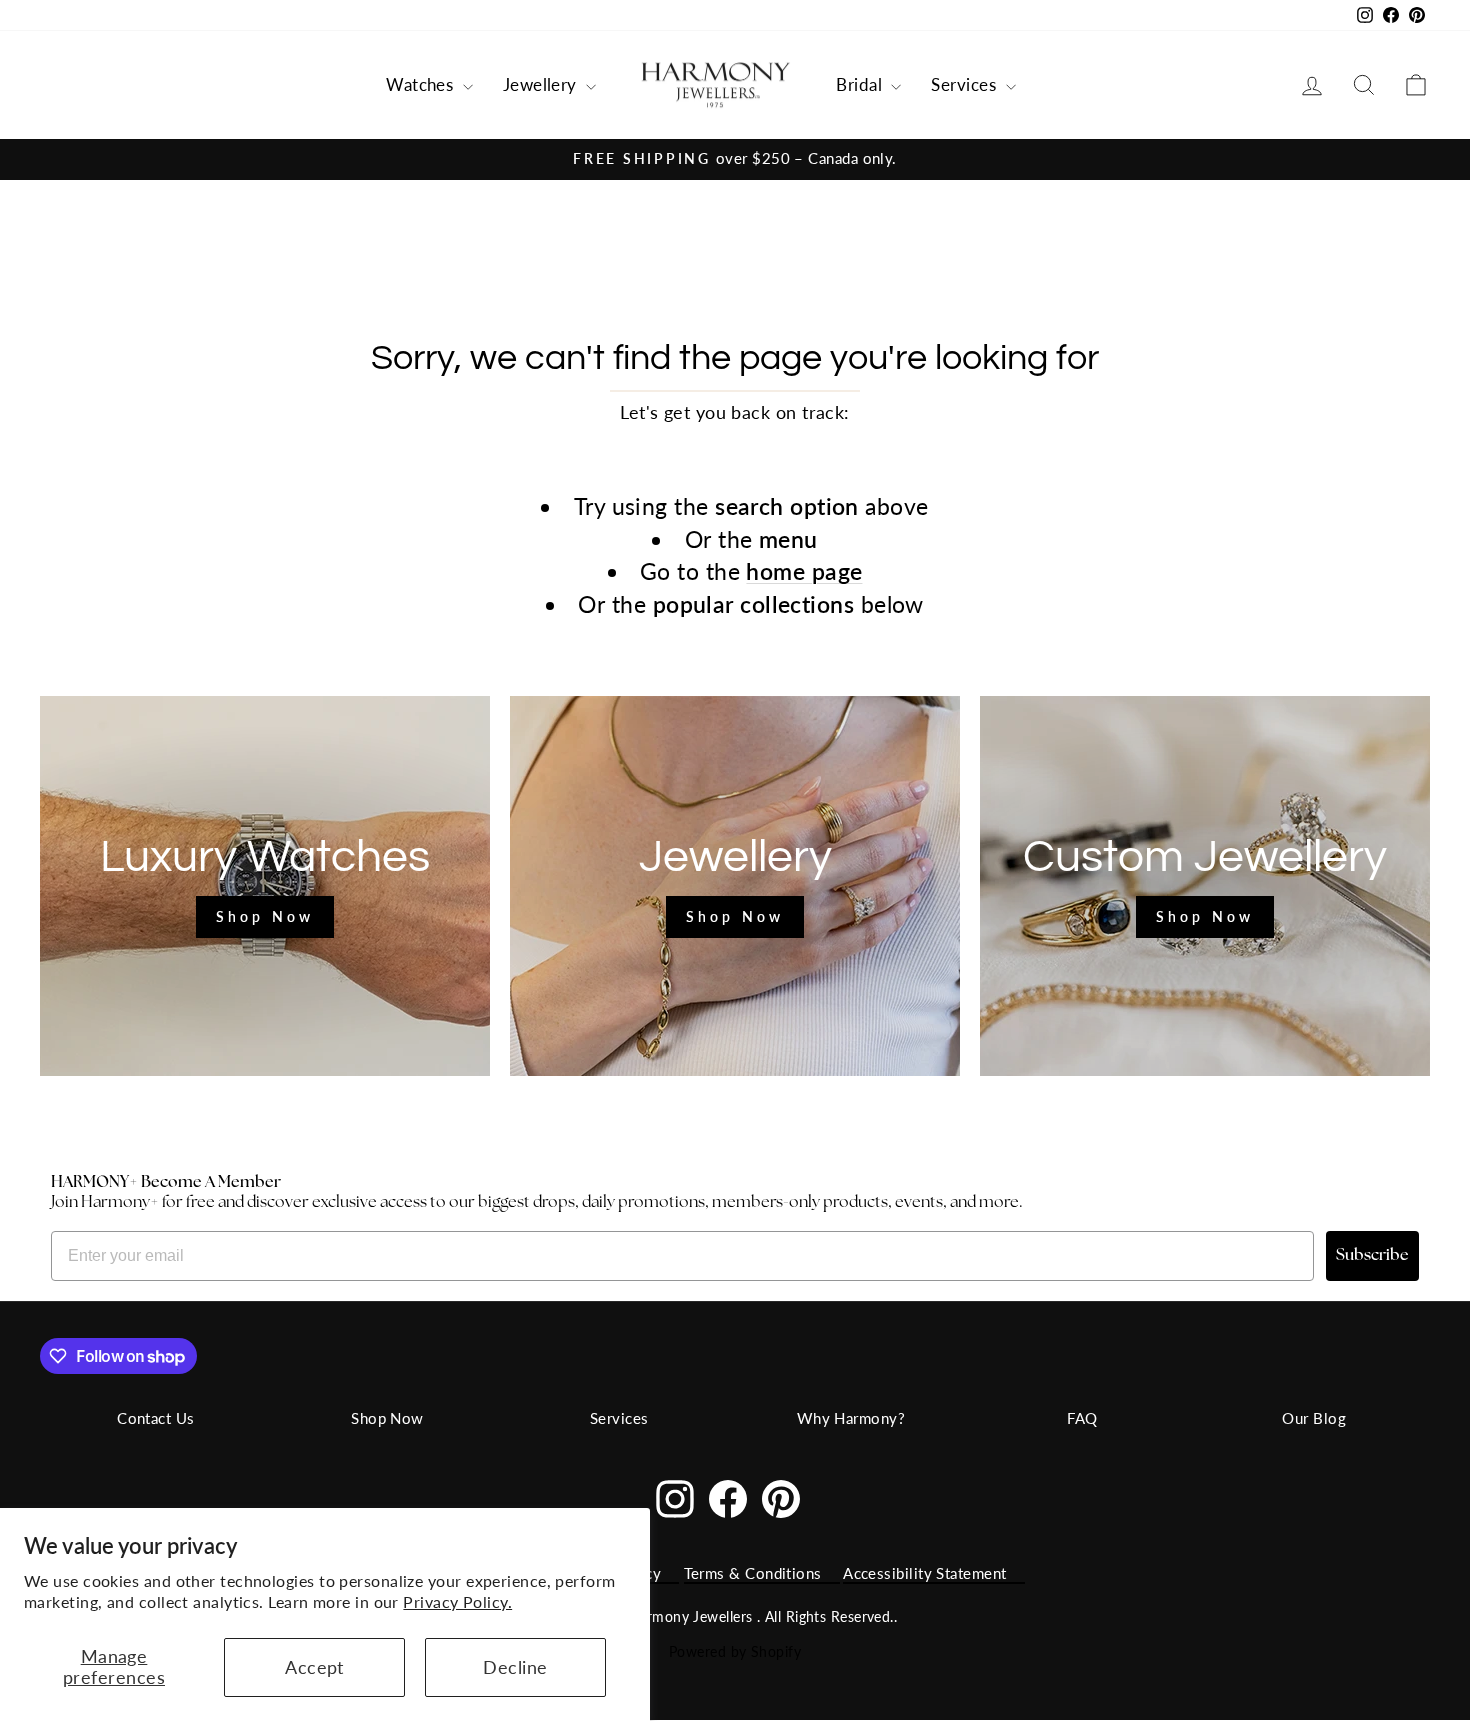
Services (965, 84)
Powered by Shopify (735, 1651)
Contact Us (156, 1418)
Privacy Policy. (457, 1601)
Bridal (861, 84)
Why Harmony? (851, 1418)
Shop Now (387, 1418)
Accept (314, 1667)
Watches (422, 84)
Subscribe (1372, 1256)
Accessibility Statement (924, 1573)
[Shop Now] (265, 886)
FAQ (1082, 1418)
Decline (515, 1667)
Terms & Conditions (753, 1573)
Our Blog (1314, 1418)
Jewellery (542, 84)
